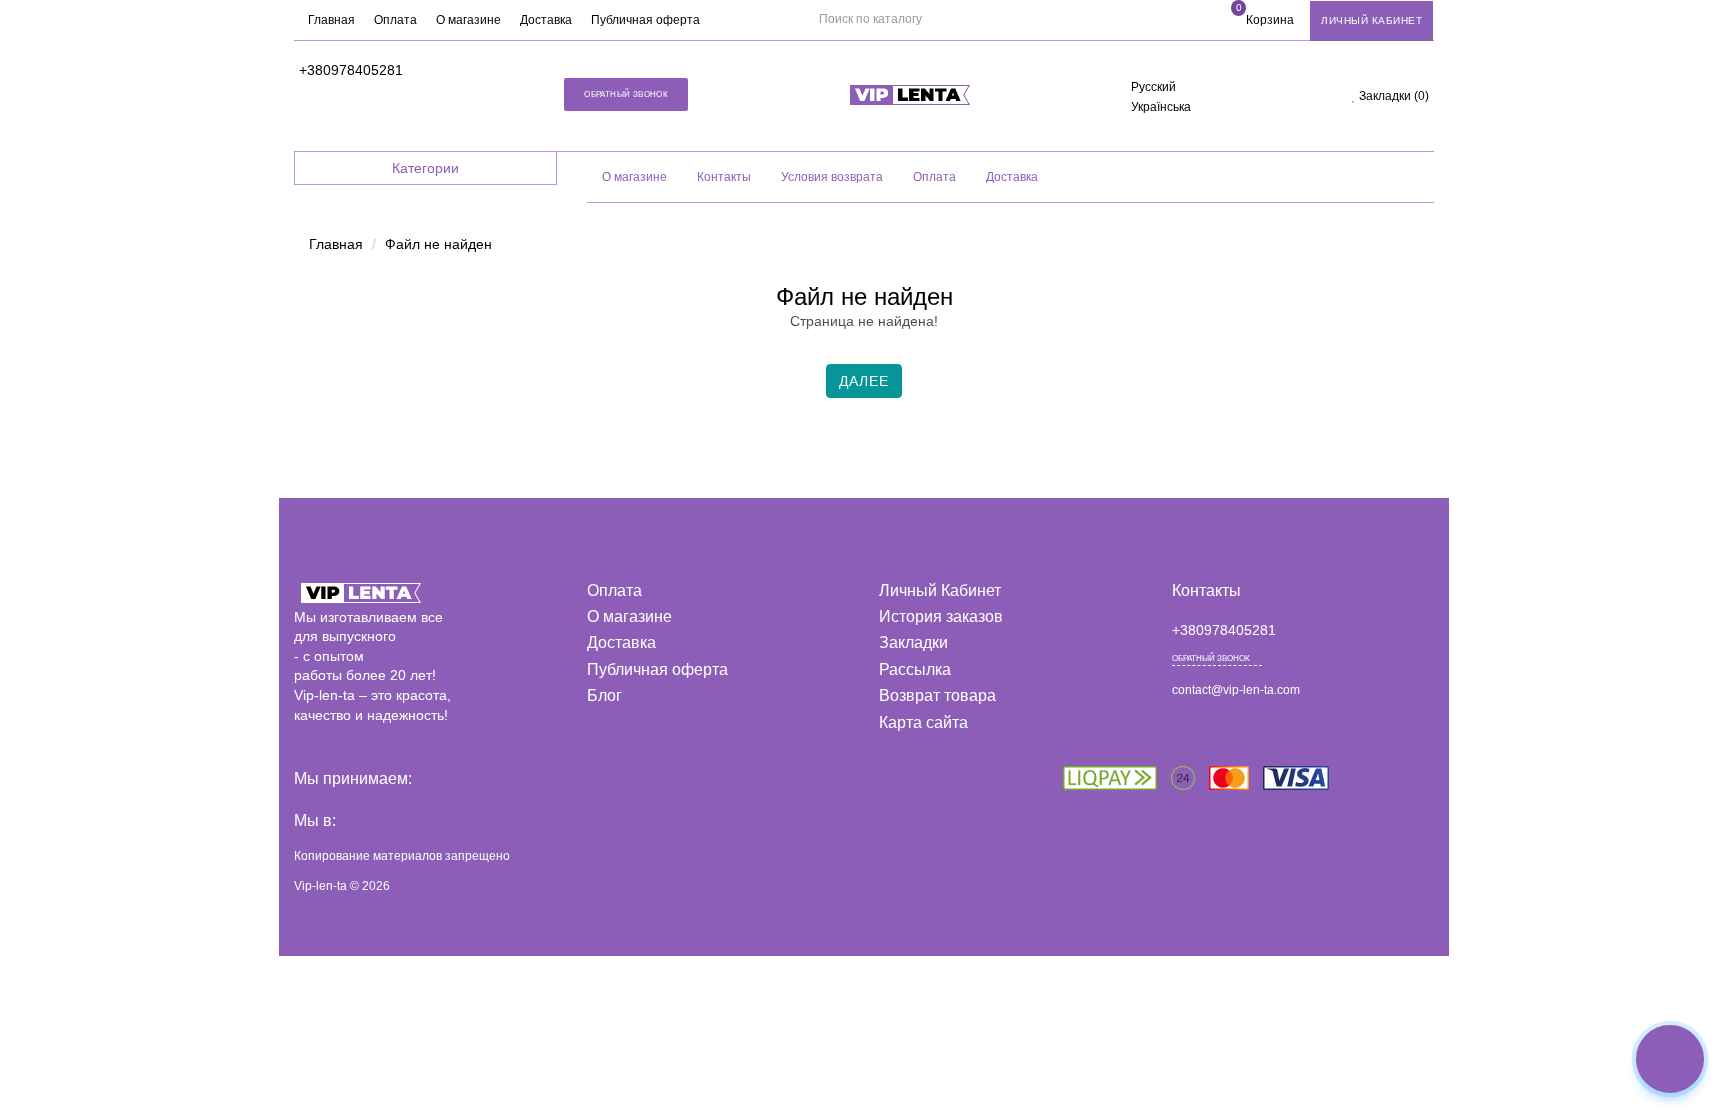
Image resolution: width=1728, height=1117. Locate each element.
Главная (331, 20)
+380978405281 (351, 70)
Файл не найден (438, 244)
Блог (604, 695)
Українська (1161, 107)
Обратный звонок (626, 94)
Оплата (395, 20)
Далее (864, 381)
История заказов (941, 616)
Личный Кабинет (940, 590)
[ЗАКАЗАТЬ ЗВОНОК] (1670, 1059)
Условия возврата (832, 177)
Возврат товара (937, 695)
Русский (1153, 87)
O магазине (634, 177)
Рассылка (915, 669)
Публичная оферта (645, 20)
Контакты (724, 177)
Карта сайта (923, 722)
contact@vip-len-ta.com (1236, 690)
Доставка (546, 20)
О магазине (468, 20)
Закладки (913, 642)
